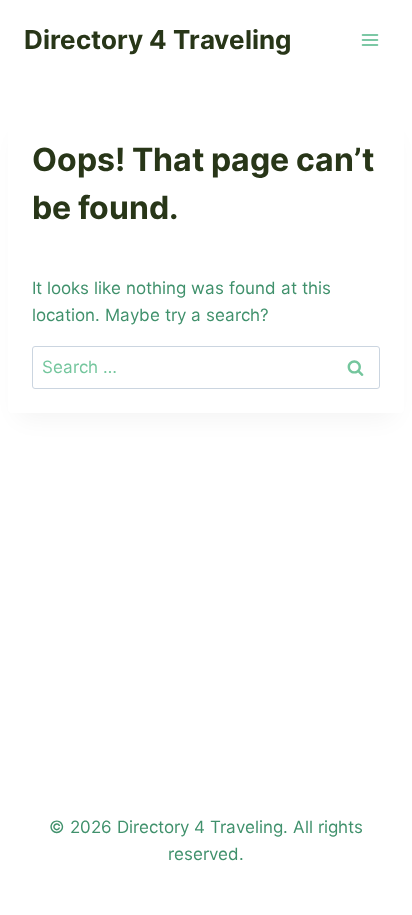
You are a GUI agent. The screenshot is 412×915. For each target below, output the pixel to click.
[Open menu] (369, 39)
